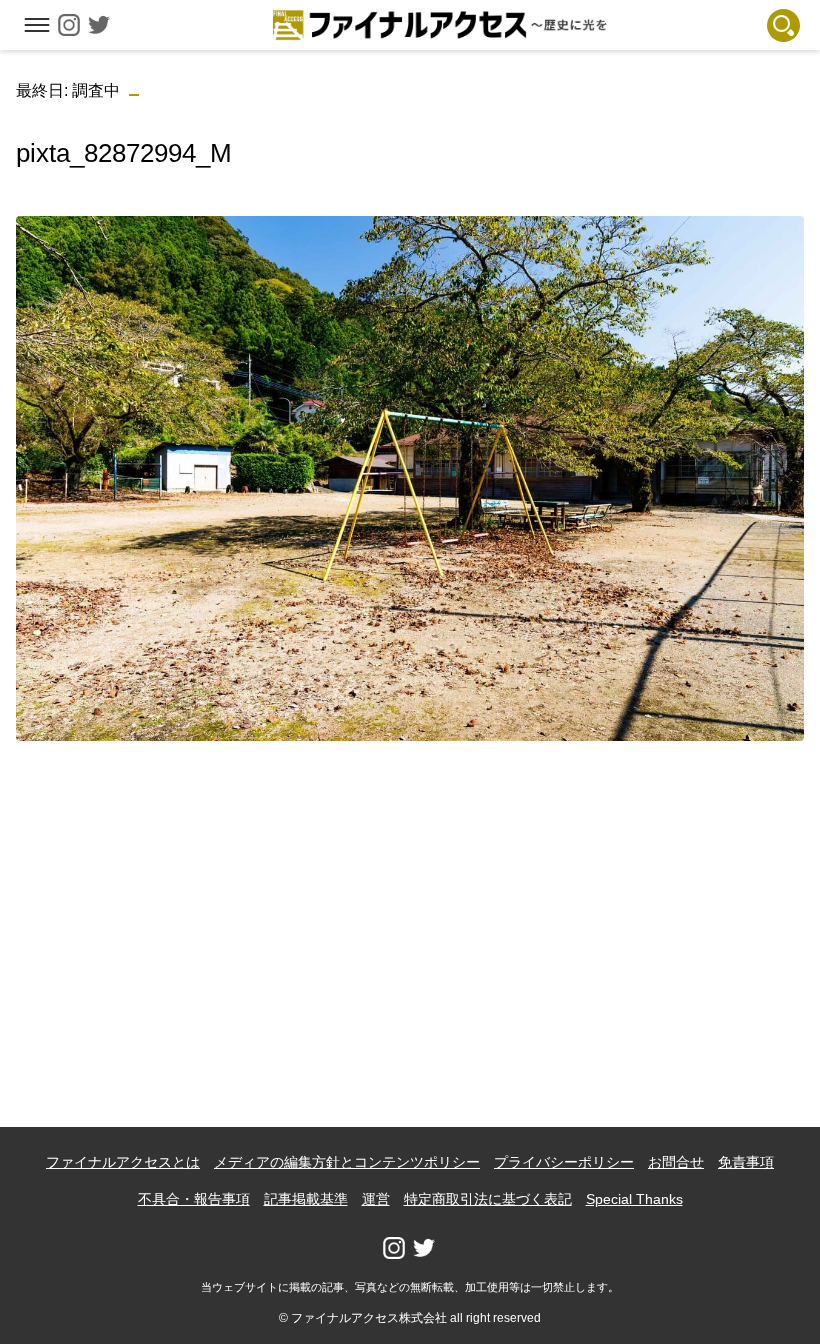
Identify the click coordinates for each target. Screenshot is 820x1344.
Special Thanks (634, 1199)
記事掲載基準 (306, 1199)
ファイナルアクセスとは (123, 1162)
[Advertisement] (410, 897)
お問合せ (676, 1162)
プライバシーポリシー (564, 1162)
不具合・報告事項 (194, 1199)
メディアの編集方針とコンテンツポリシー (347, 1162)
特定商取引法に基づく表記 (488, 1199)
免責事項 (746, 1162)
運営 (376, 1199)
